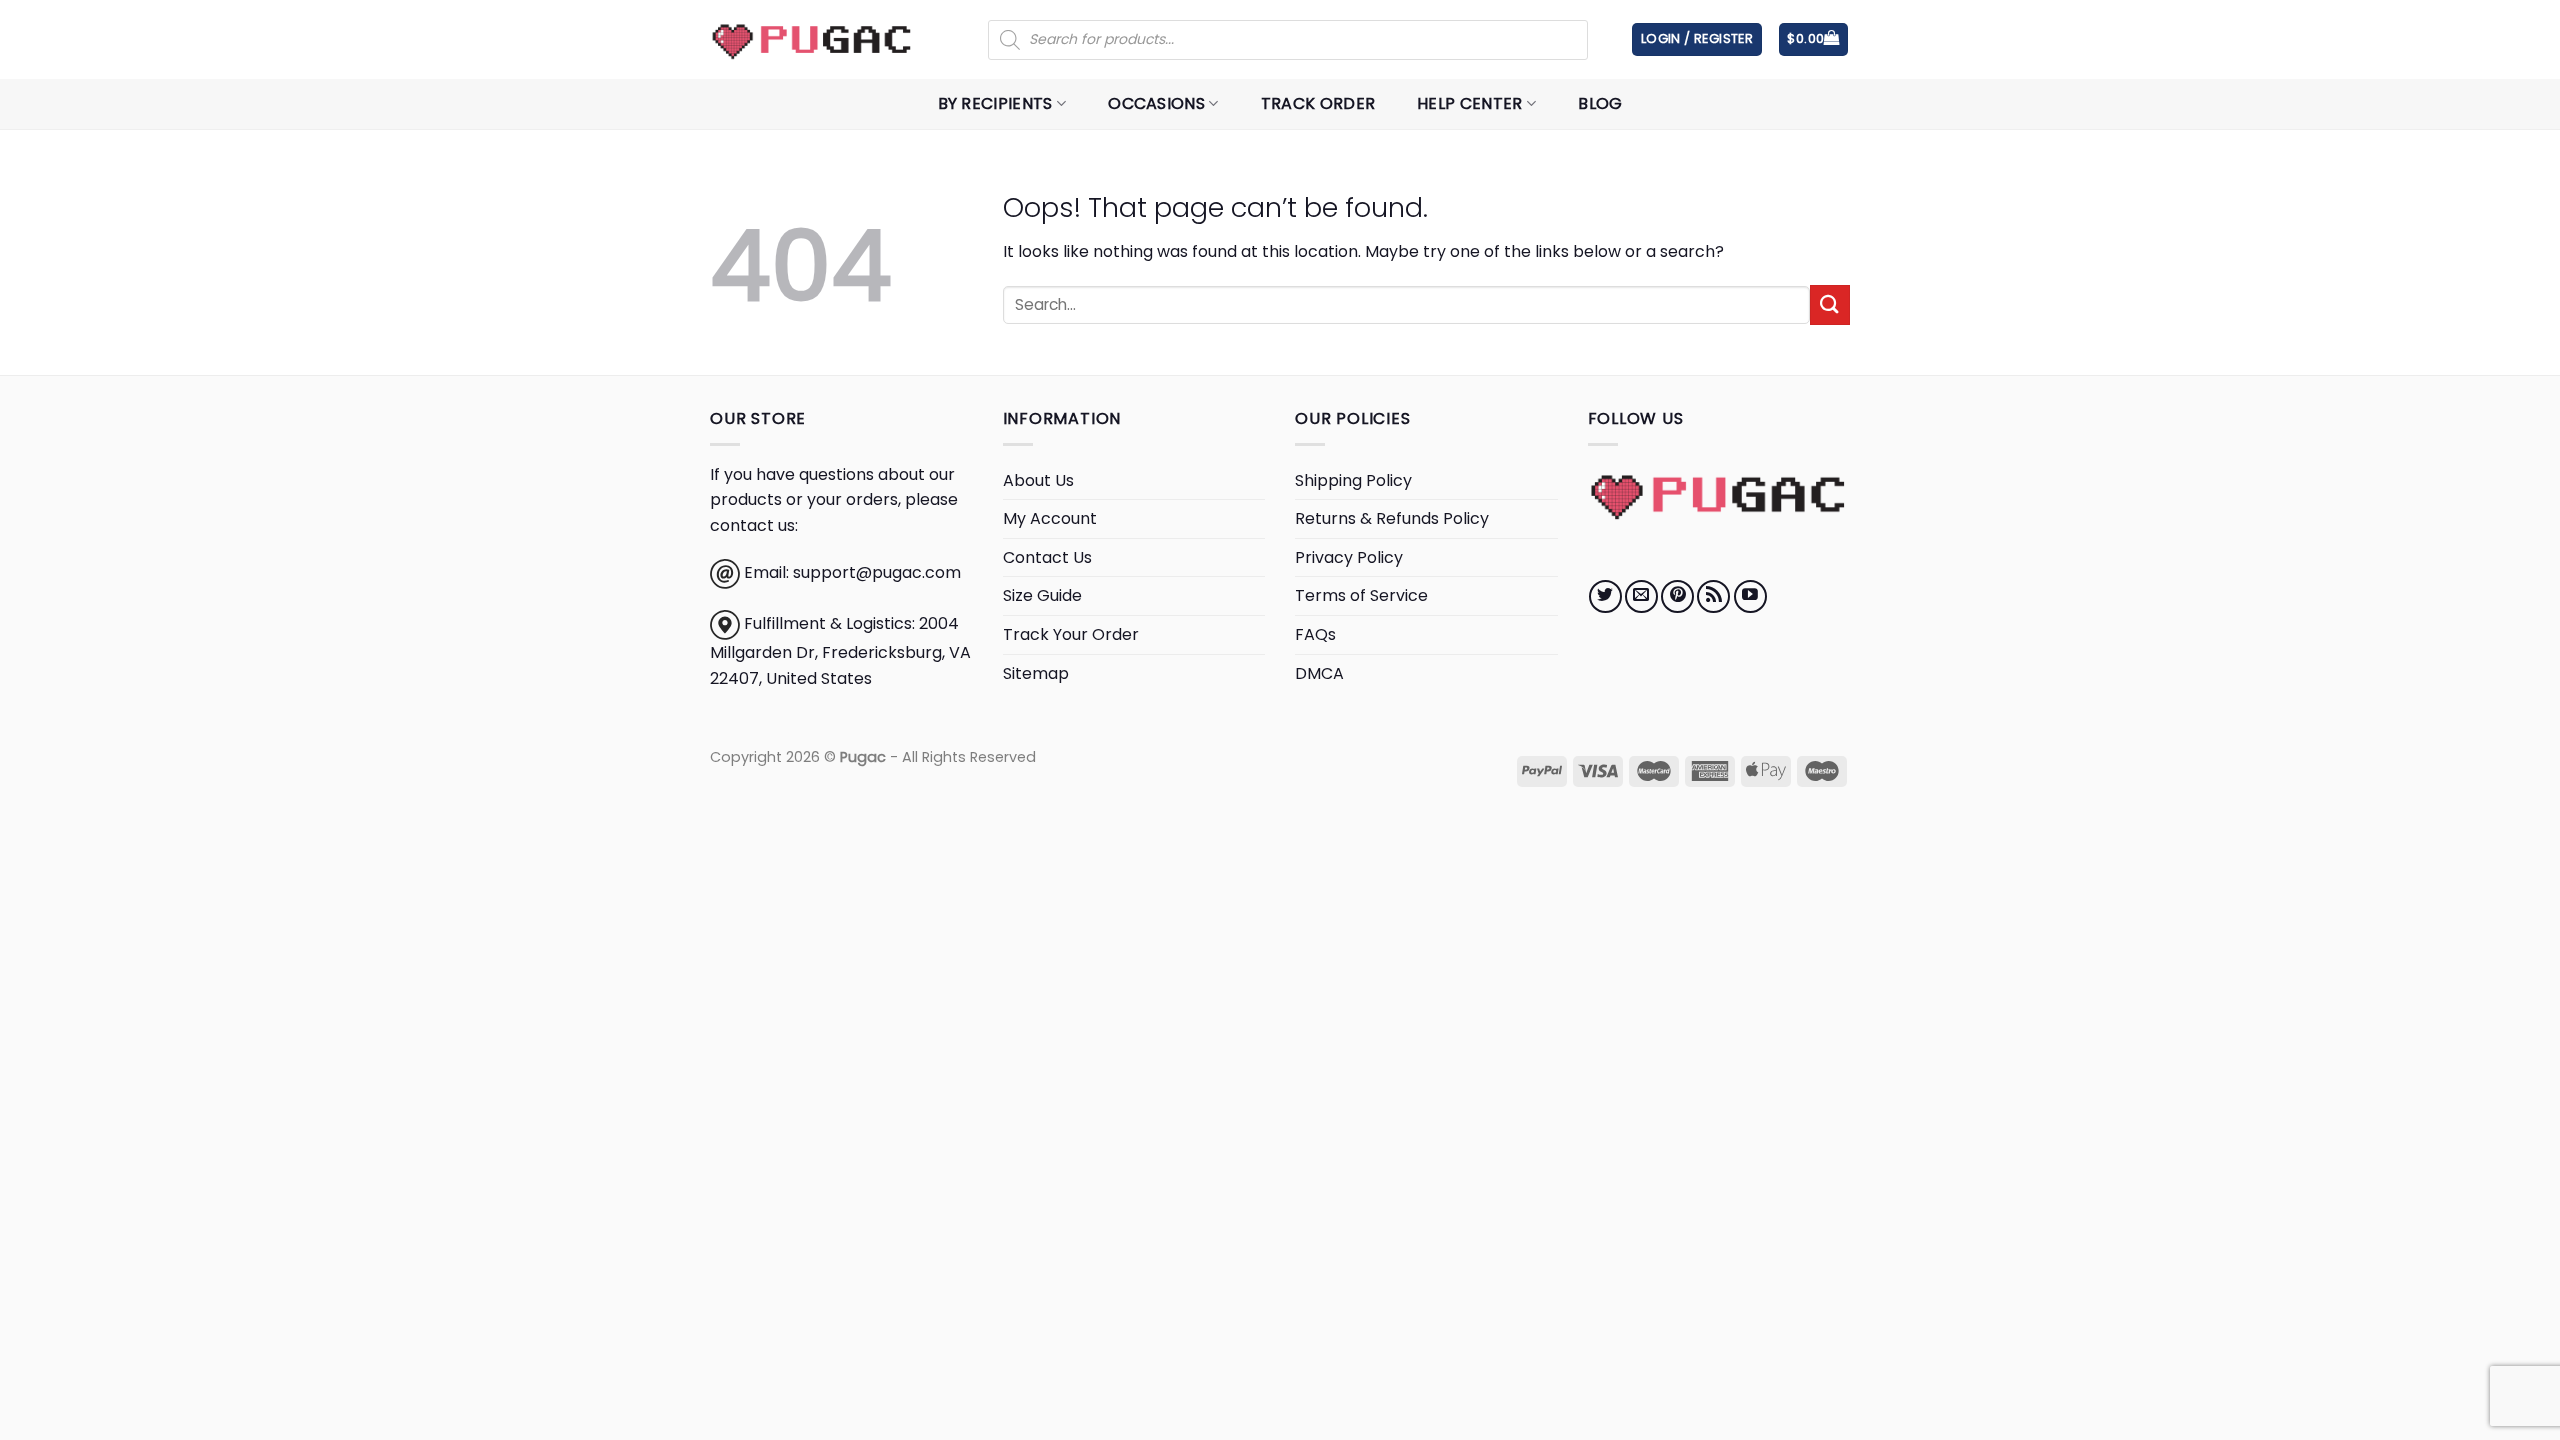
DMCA (1319, 673)
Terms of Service (1361, 595)
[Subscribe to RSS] (1713, 596)
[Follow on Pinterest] (1677, 596)
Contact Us (1047, 557)
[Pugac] (812, 39)
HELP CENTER (1470, 103)
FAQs (1315, 634)
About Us (1038, 480)
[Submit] (1830, 304)
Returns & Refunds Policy (1392, 518)
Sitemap (1036, 673)
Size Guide (1042, 595)
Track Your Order (1071, 634)
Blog (1600, 103)
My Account (1050, 518)
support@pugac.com (877, 573)
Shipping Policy (1353, 480)
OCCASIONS (1156, 103)
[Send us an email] (1641, 596)
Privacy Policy (1349, 557)
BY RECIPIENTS (995, 103)
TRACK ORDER (1318, 103)
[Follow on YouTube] (1750, 596)
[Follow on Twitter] (1605, 596)
